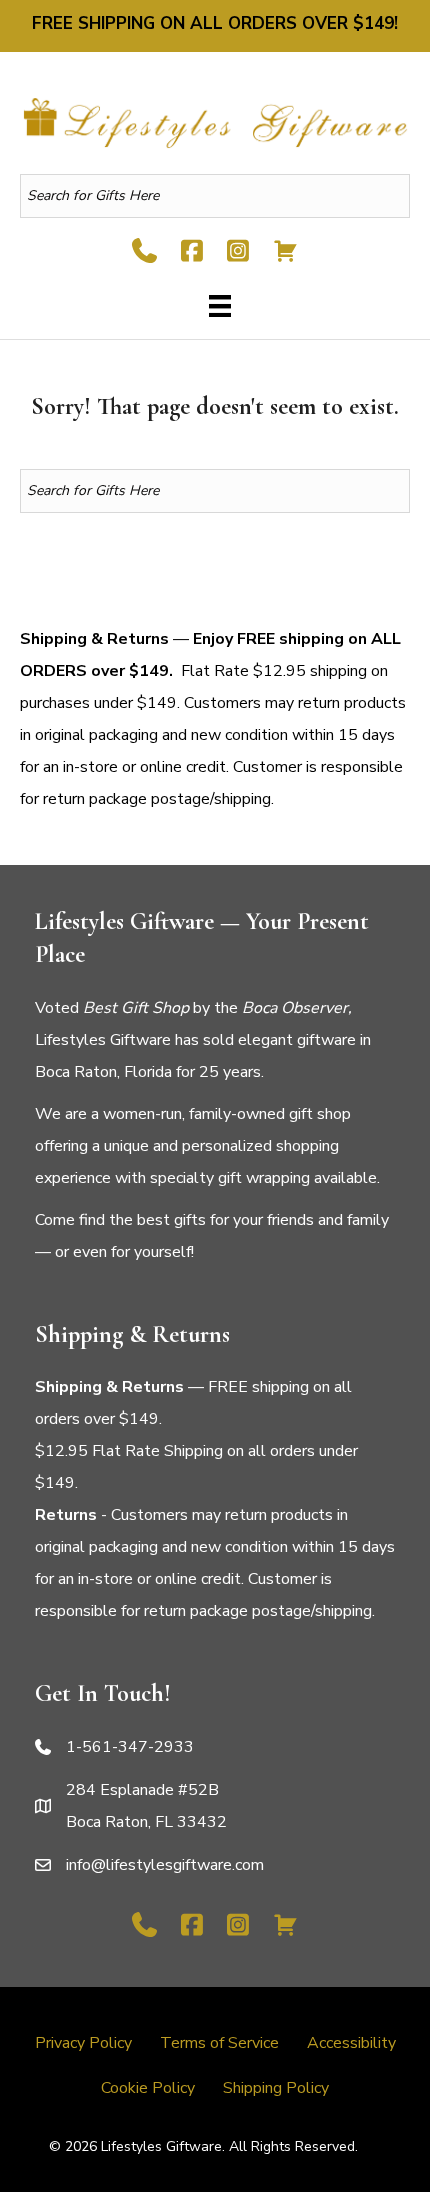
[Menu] (215, 306)
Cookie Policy (148, 2088)
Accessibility (351, 2043)
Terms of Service (219, 2043)
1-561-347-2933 (130, 1747)
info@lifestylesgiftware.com (165, 1865)
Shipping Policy (276, 2088)
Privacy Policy (83, 2043)
